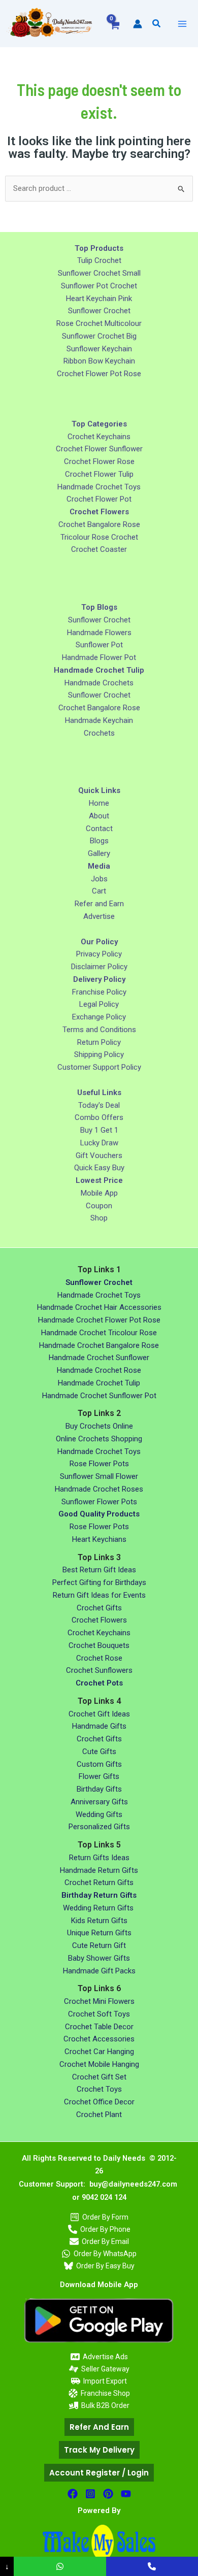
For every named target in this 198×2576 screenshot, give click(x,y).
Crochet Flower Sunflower (99, 449)
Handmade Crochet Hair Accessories (99, 1307)
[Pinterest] (108, 2494)
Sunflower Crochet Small (99, 273)
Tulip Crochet (99, 260)
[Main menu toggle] (182, 24)
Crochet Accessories (99, 2039)
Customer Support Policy (99, 1067)
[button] (157, 24)
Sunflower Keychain (99, 349)
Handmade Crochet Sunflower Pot (99, 1396)
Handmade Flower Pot (99, 657)
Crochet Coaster (99, 549)
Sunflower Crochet (99, 311)
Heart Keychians (99, 1539)
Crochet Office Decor (99, 2102)
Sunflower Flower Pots (99, 1502)
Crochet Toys (99, 2089)
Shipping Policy (99, 1054)
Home (99, 803)
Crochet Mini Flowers (99, 2001)
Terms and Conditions (99, 1030)
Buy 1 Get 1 (99, 1130)
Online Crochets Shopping (99, 1439)
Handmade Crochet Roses (99, 1489)
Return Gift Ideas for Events (99, 1595)
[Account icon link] (138, 24)
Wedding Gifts (99, 1814)
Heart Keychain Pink (99, 299)
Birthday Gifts (99, 1789)
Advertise (99, 916)
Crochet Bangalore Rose (99, 524)
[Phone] (152, 2566)
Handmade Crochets (99, 683)
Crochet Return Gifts (99, 1883)
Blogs (99, 841)
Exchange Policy (99, 1017)
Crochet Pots (99, 1683)
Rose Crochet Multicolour (99, 323)
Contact (99, 829)
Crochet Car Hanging (99, 2052)
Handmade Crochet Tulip (99, 1383)
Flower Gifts (99, 1776)
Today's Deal (99, 1105)
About (99, 816)
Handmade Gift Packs (99, 1971)
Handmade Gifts (99, 1726)
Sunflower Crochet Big (99, 336)
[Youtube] (126, 2494)
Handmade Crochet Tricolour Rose (99, 1333)
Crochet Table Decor (99, 2027)
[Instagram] (90, 2494)
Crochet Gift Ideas (99, 1714)
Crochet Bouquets (99, 1645)
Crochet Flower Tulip (99, 474)
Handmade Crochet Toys (99, 487)
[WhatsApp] (60, 2566)
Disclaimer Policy (99, 967)
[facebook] (73, 2494)
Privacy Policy (99, 954)
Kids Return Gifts (99, 1921)
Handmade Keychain (99, 720)
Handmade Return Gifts (99, 1870)
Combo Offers (99, 1117)
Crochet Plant (99, 2115)
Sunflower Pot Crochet (99, 286)
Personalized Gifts (99, 1827)
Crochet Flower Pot (99, 499)
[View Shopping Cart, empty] (114, 31)
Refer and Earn (99, 904)
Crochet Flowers (99, 1620)
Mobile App (99, 1193)
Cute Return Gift (99, 1945)
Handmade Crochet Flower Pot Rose (99, 1320)
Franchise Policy (99, 992)
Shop (99, 1218)
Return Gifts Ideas (99, 1858)
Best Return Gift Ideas (99, 1570)
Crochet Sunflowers (99, 1670)
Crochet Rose (99, 1658)
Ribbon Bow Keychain (99, 361)
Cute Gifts (99, 1752)
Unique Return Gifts (99, 1933)
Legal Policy (99, 1004)
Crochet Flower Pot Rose (99, 374)
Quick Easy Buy (99, 1168)
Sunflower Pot (99, 645)
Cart (99, 891)
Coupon (99, 1206)
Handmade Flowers (99, 633)
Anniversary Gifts (99, 1802)
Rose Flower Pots (99, 1464)
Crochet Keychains (99, 437)
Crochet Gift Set (99, 2077)
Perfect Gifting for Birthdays (99, 1582)
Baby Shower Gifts (99, 1958)
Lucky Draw (99, 1143)
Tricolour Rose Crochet (99, 537)
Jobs (99, 879)
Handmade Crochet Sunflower (99, 1358)
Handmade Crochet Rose (99, 1370)
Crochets (99, 733)
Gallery (99, 853)
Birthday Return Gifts (99, 1895)
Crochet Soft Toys (99, 2014)
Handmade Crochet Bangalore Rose (99, 1345)
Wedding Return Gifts (99, 1908)
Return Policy (99, 1042)
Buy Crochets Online (99, 1426)
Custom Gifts (99, 1764)
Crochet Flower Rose (99, 461)
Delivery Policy (99, 979)
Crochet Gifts (99, 1608)
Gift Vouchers (99, 1155)
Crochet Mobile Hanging (99, 2064)
